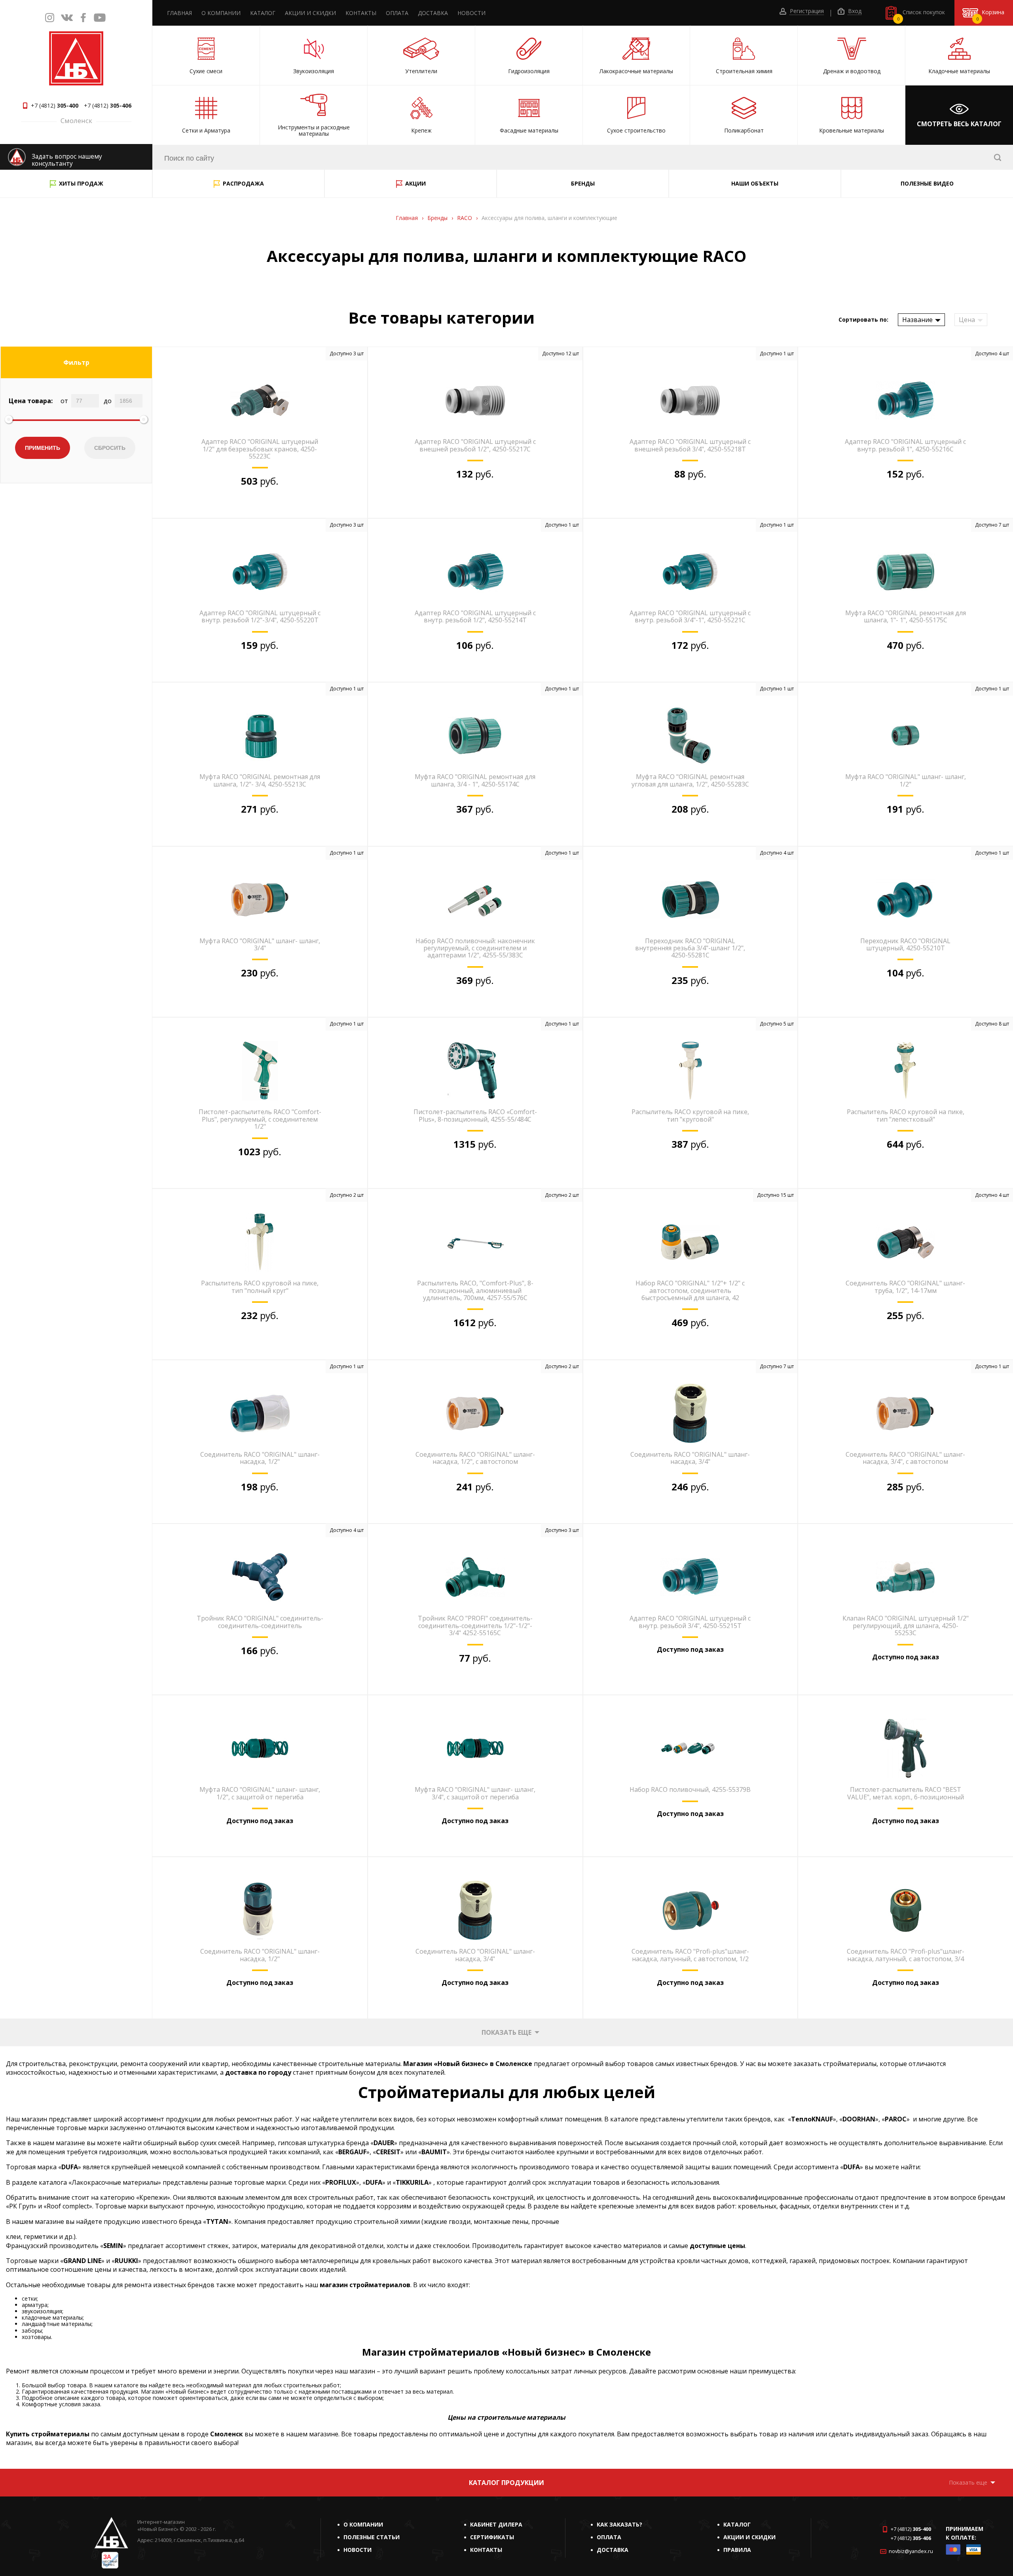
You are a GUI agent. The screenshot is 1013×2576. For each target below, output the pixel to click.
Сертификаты (492, 2537)
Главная (179, 13)
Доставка (433, 13)
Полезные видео (927, 183)
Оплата (397, 13)
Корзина (990, 15)
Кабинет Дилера (496, 2524)
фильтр (76, 362)
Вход (854, 11)
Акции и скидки (310, 13)
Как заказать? (619, 2524)
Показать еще (506, 2032)
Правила (737, 2550)
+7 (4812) (55, 106)
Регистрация (806, 11)
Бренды (583, 183)
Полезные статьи (372, 2537)
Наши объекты (755, 183)
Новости (471, 13)
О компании (221, 13)
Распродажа (243, 183)
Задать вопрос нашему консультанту (67, 160)
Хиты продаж (81, 183)
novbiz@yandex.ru (911, 2551)
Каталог (263, 13)
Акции (415, 183)
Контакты (361, 13)
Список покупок (921, 15)
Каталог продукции (506, 2483)
